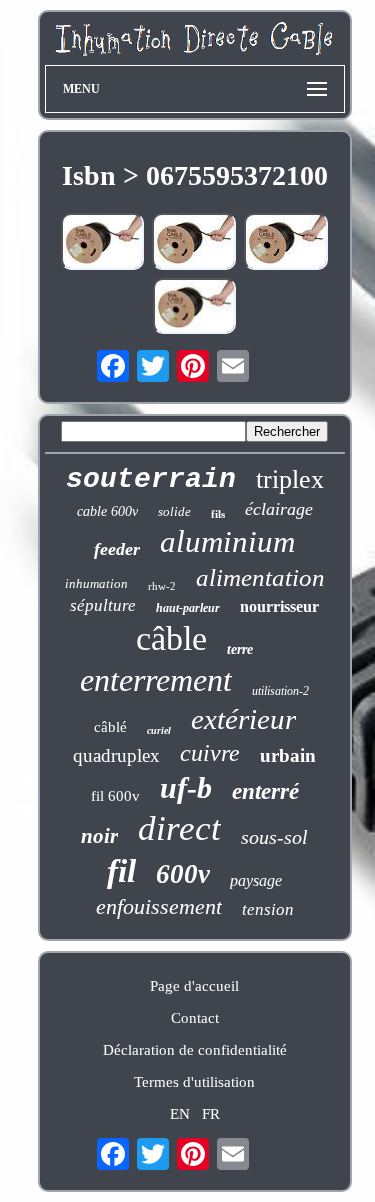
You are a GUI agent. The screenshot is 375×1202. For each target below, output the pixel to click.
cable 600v (107, 511)
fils (218, 514)
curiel (159, 730)
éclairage (279, 509)
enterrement (156, 680)
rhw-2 (162, 586)
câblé (110, 727)
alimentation (260, 577)
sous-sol (274, 837)
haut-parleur (188, 608)
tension (268, 909)
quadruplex (116, 755)
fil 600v (115, 796)
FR (211, 1114)
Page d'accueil (194, 986)
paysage (256, 880)
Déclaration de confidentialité (195, 1050)
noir (99, 836)
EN (180, 1114)
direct (179, 828)
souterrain (151, 479)
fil (121, 871)
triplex (290, 479)
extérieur (243, 719)
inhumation (96, 583)
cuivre (210, 753)
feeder (117, 549)
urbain (288, 755)
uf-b (186, 787)
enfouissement (159, 906)
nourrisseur (279, 606)
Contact (195, 1018)
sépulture (103, 605)
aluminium (227, 541)
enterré (265, 791)
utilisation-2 (280, 691)
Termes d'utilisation (194, 1082)
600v (183, 874)
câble (171, 638)
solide (174, 511)
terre (240, 649)
